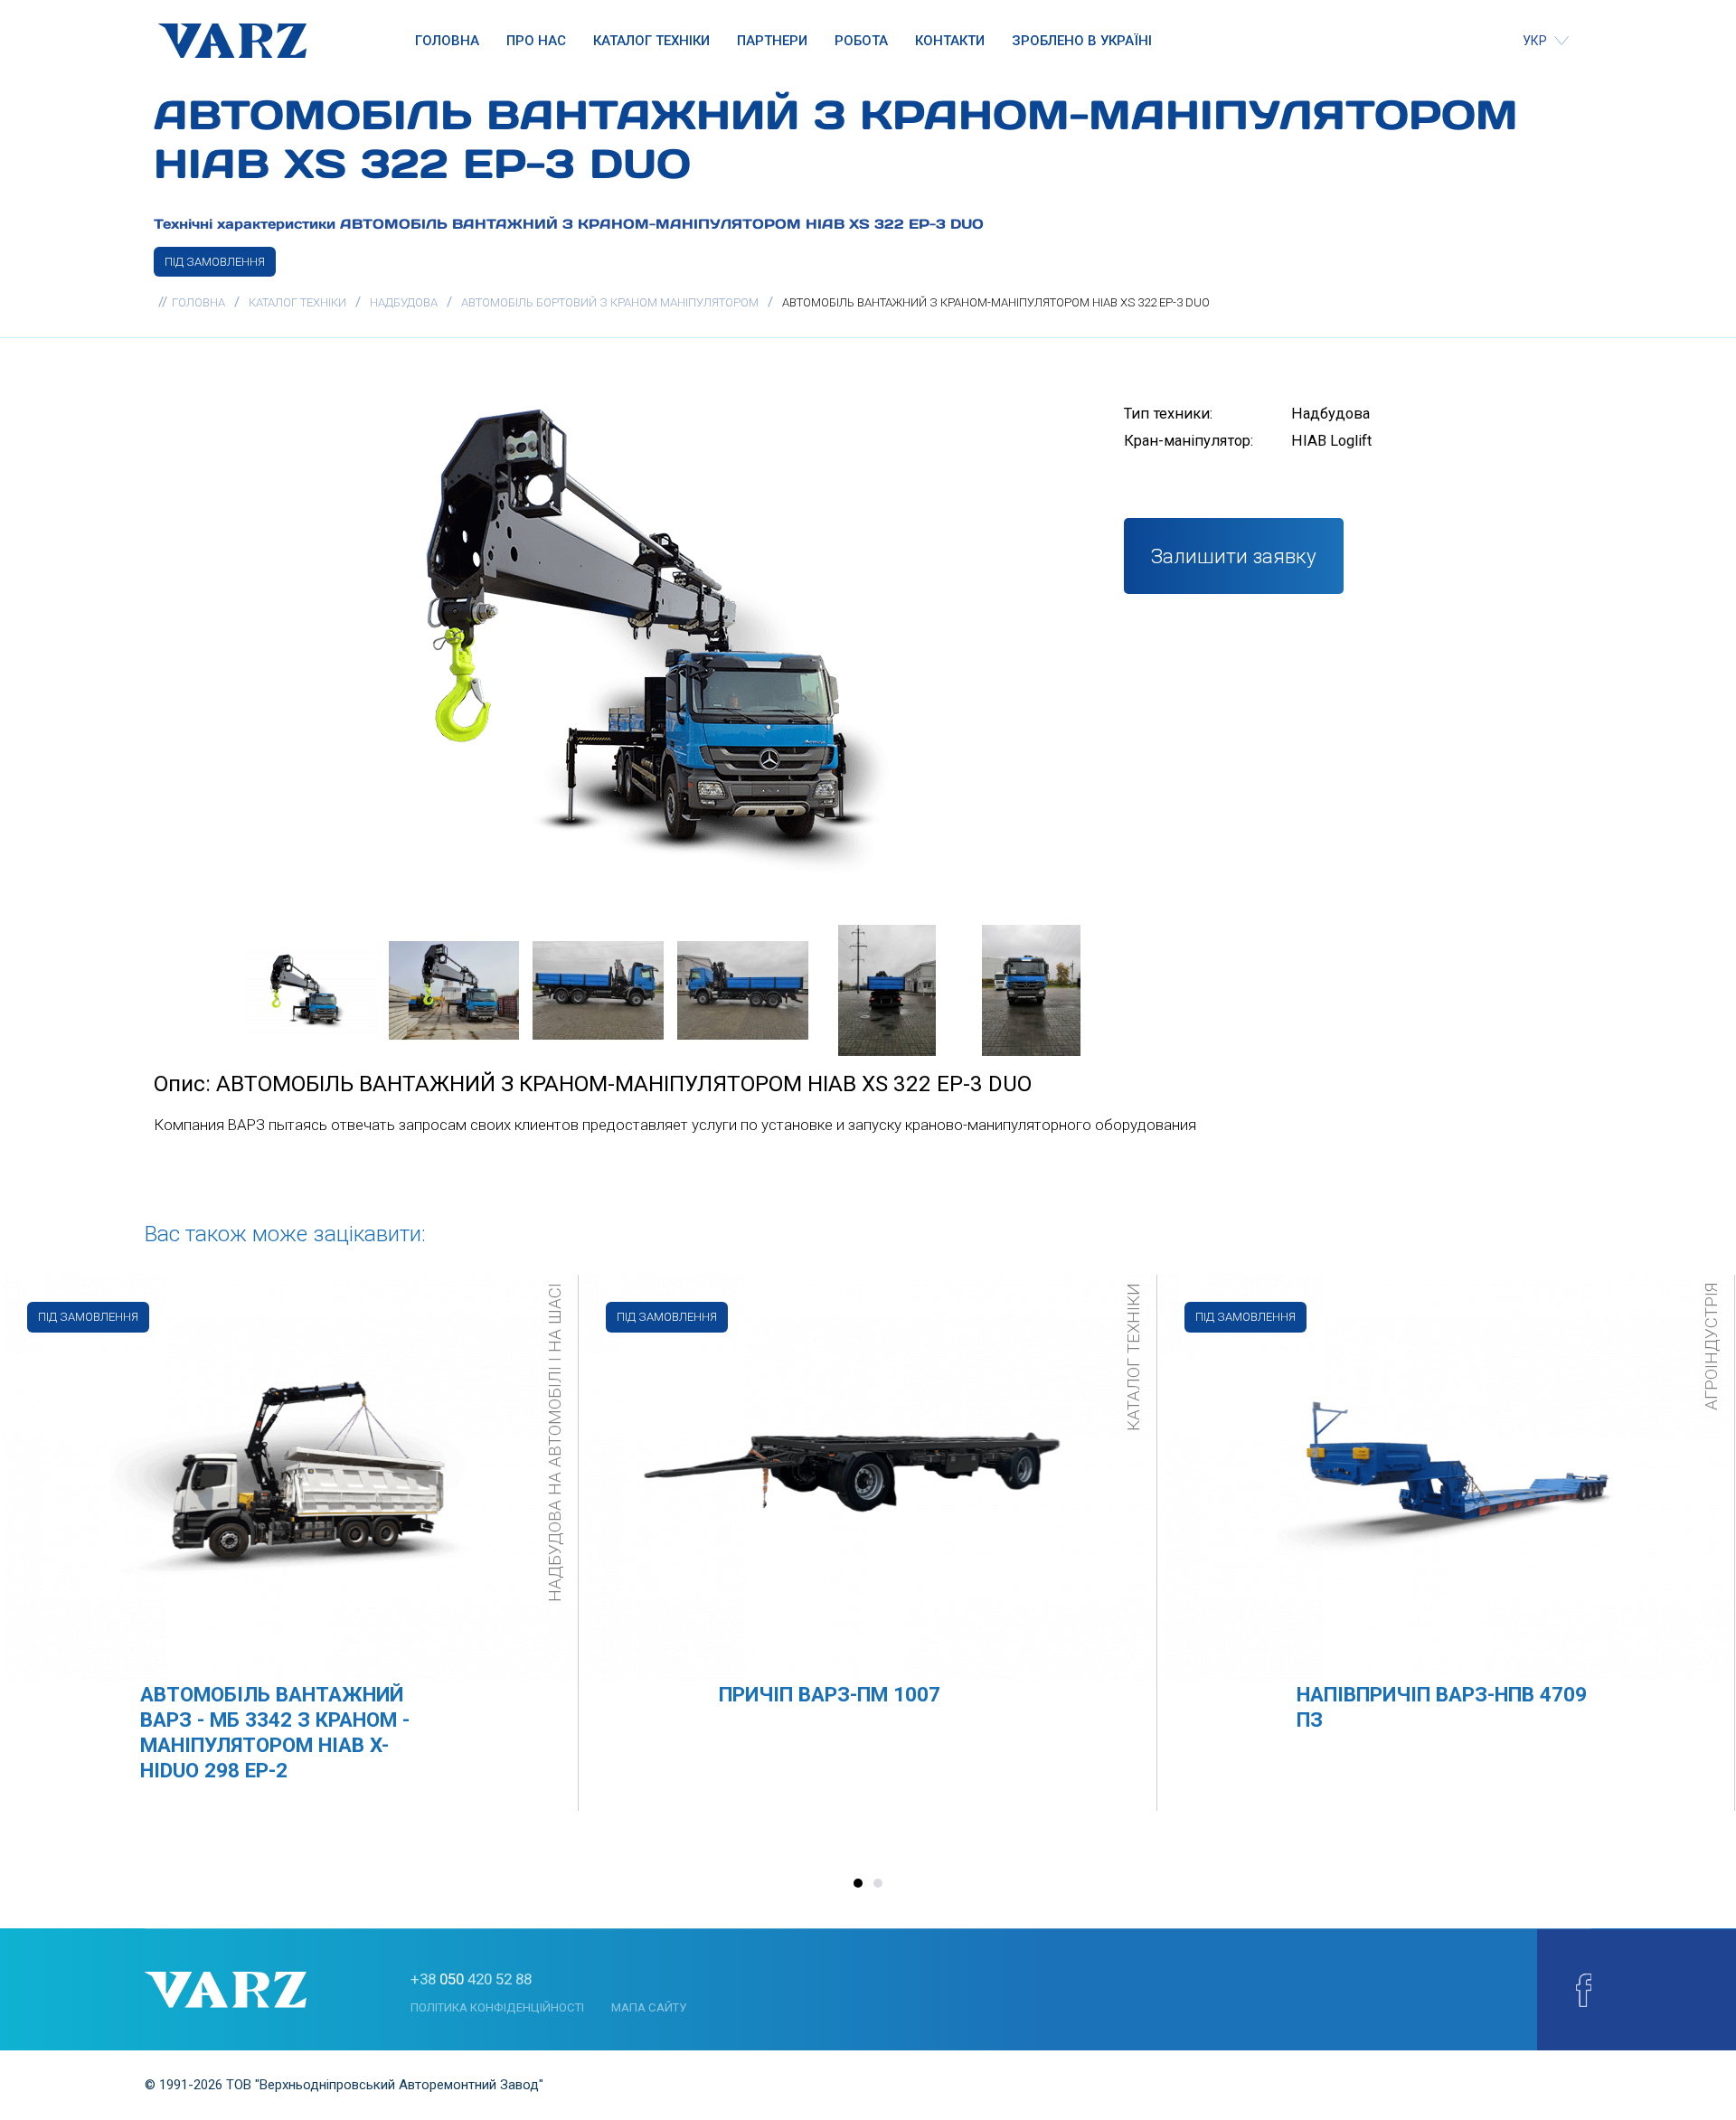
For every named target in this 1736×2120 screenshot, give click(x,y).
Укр (1536, 41)
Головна (447, 41)
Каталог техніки (651, 41)
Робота (861, 41)
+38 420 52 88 (471, 1979)
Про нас (536, 41)
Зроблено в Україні (1082, 41)
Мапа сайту (649, 2007)
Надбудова (404, 302)
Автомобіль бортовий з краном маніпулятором (610, 302)
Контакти (950, 41)
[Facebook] (1584, 1989)
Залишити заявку (1234, 556)
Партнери (772, 41)
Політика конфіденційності (497, 2007)
